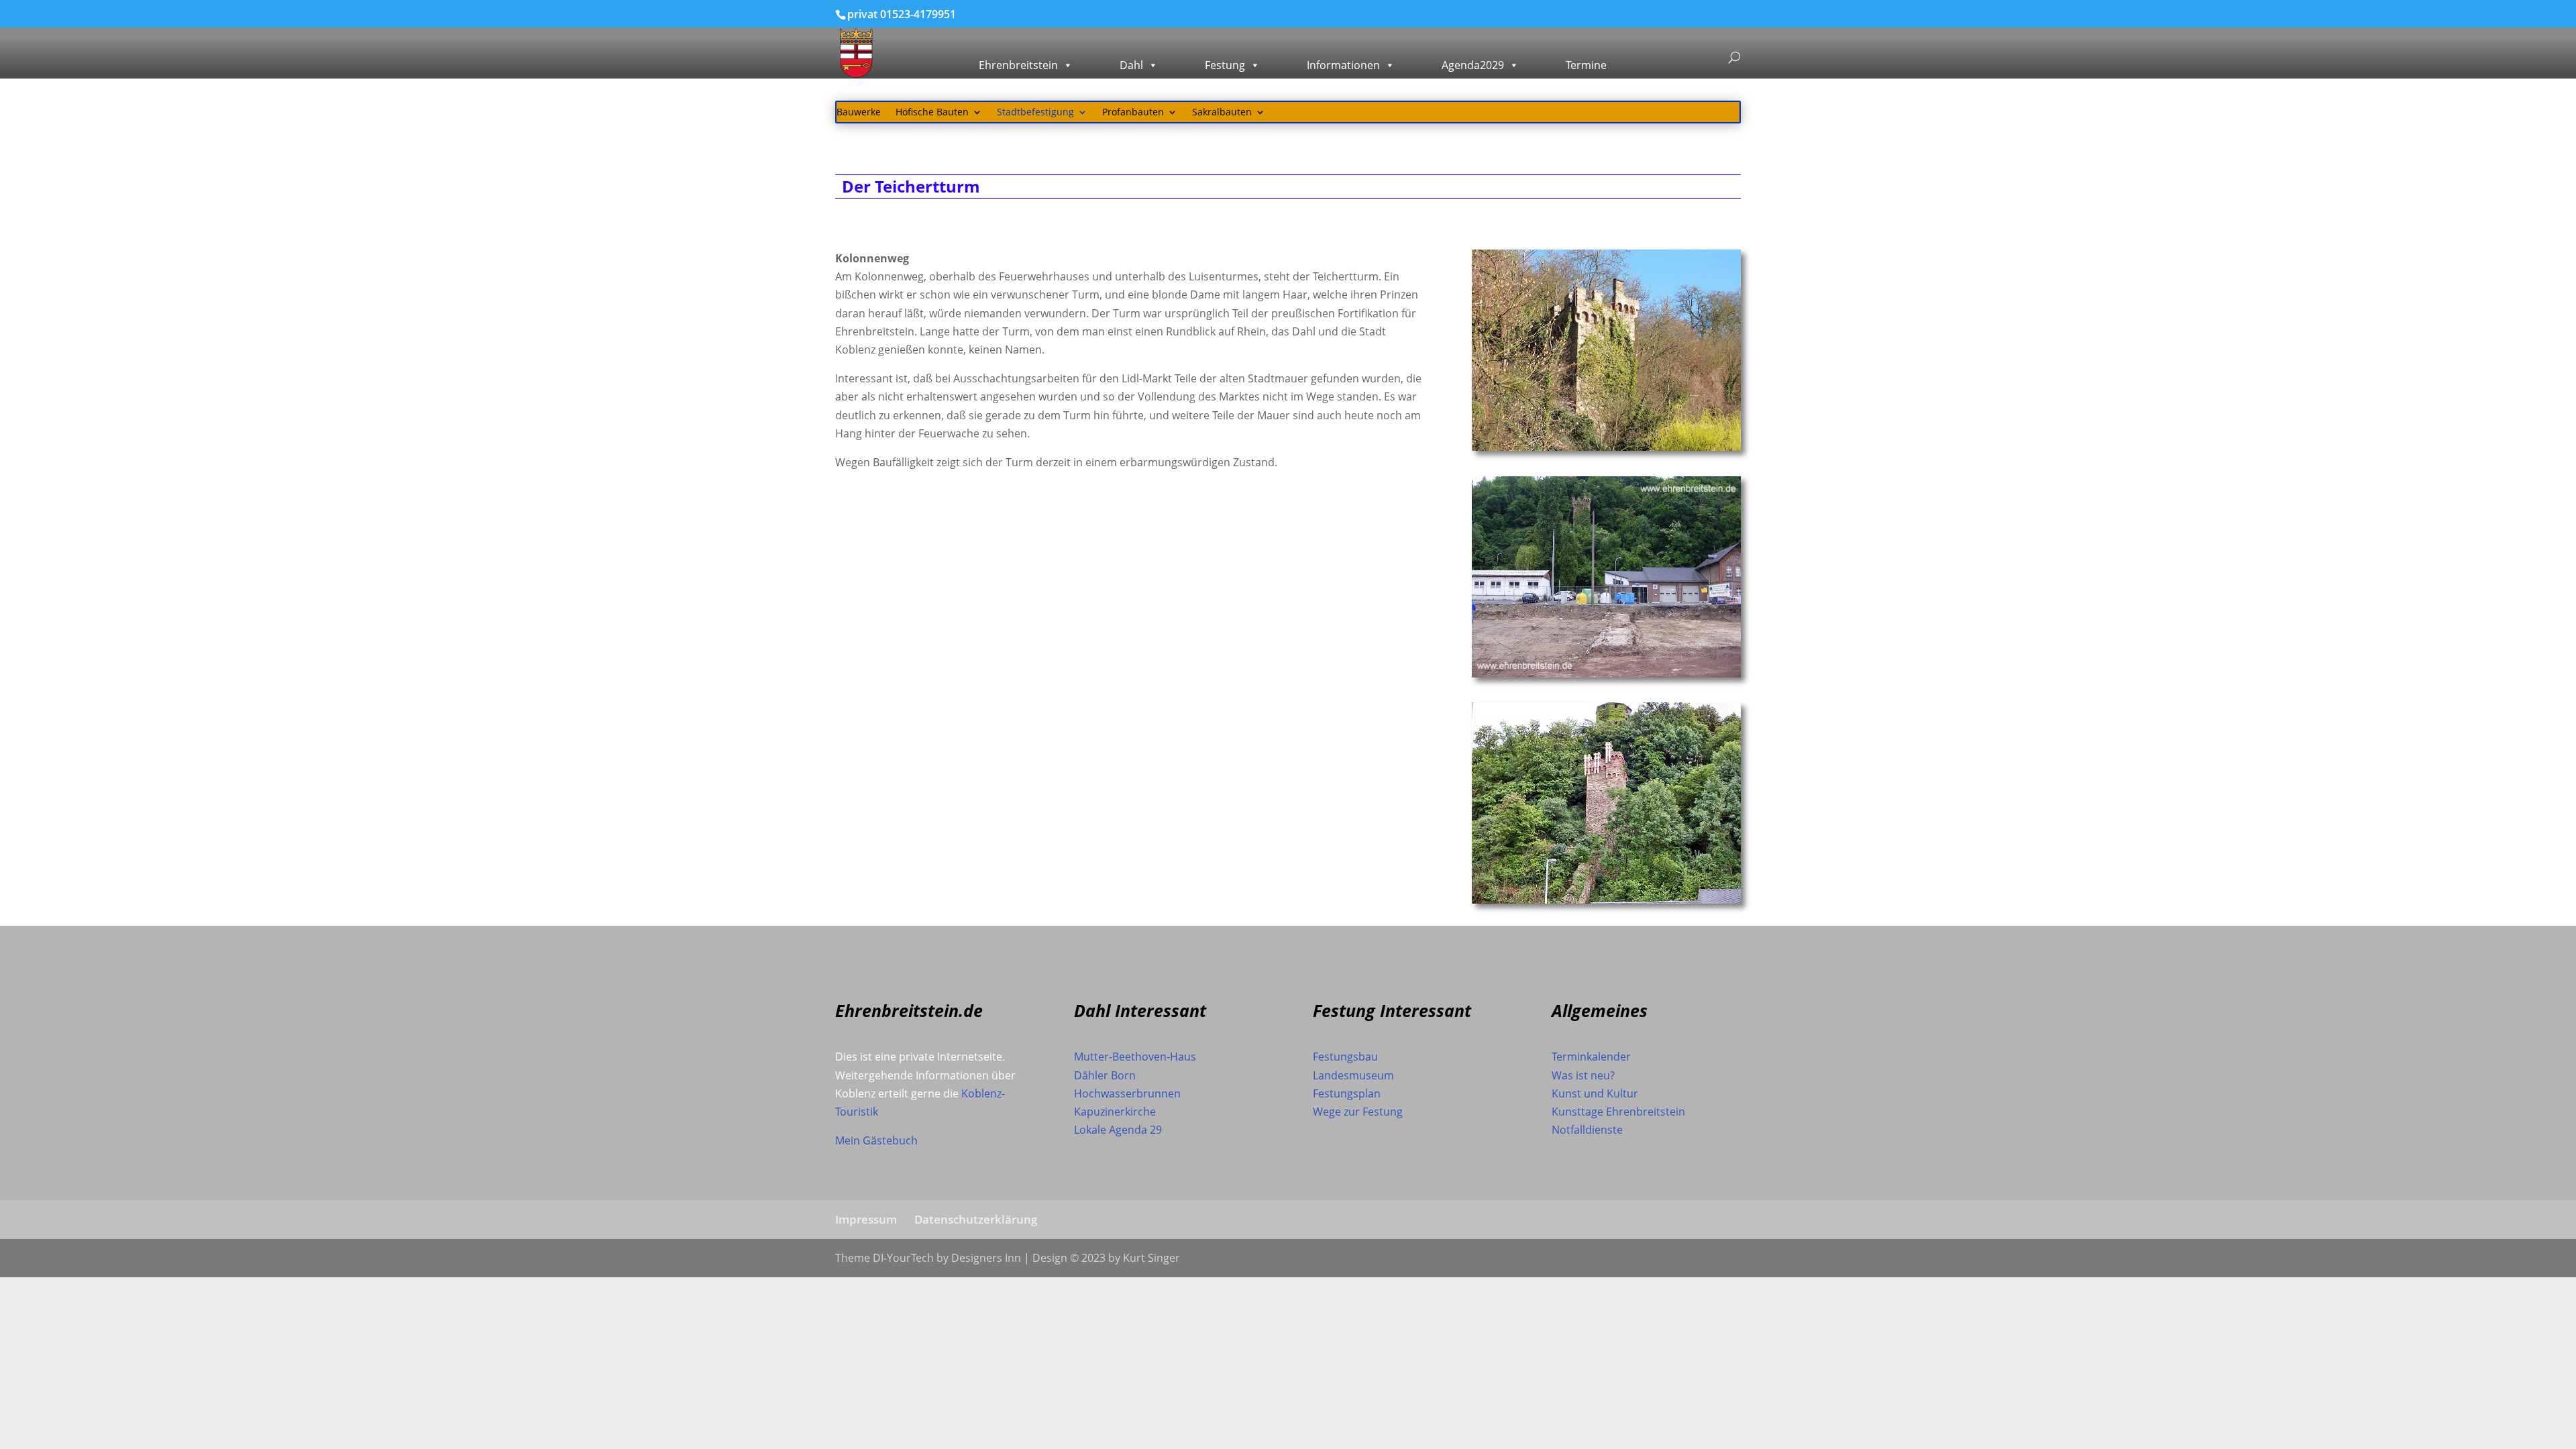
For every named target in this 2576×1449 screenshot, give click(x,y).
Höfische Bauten (932, 113)
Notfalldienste (1587, 1130)
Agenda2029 (1473, 65)
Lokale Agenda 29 (1118, 1130)
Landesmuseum (1353, 1075)
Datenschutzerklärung (976, 1219)
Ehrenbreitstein (1018, 65)
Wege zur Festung (1358, 1112)
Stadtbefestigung (1035, 113)
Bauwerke (859, 113)
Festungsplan (1347, 1093)
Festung (1225, 65)
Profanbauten (1133, 113)
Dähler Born (1105, 1075)
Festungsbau (1345, 1057)
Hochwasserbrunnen (1127, 1093)
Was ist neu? (1583, 1075)
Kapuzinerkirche (1115, 1112)
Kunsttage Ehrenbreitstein (1618, 1112)
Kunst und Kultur (1595, 1093)
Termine (1586, 65)
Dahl (1131, 65)
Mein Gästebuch (876, 1140)
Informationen (1343, 65)
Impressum (866, 1219)
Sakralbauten (1222, 113)
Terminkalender (1591, 1057)
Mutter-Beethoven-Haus (1135, 1057)
